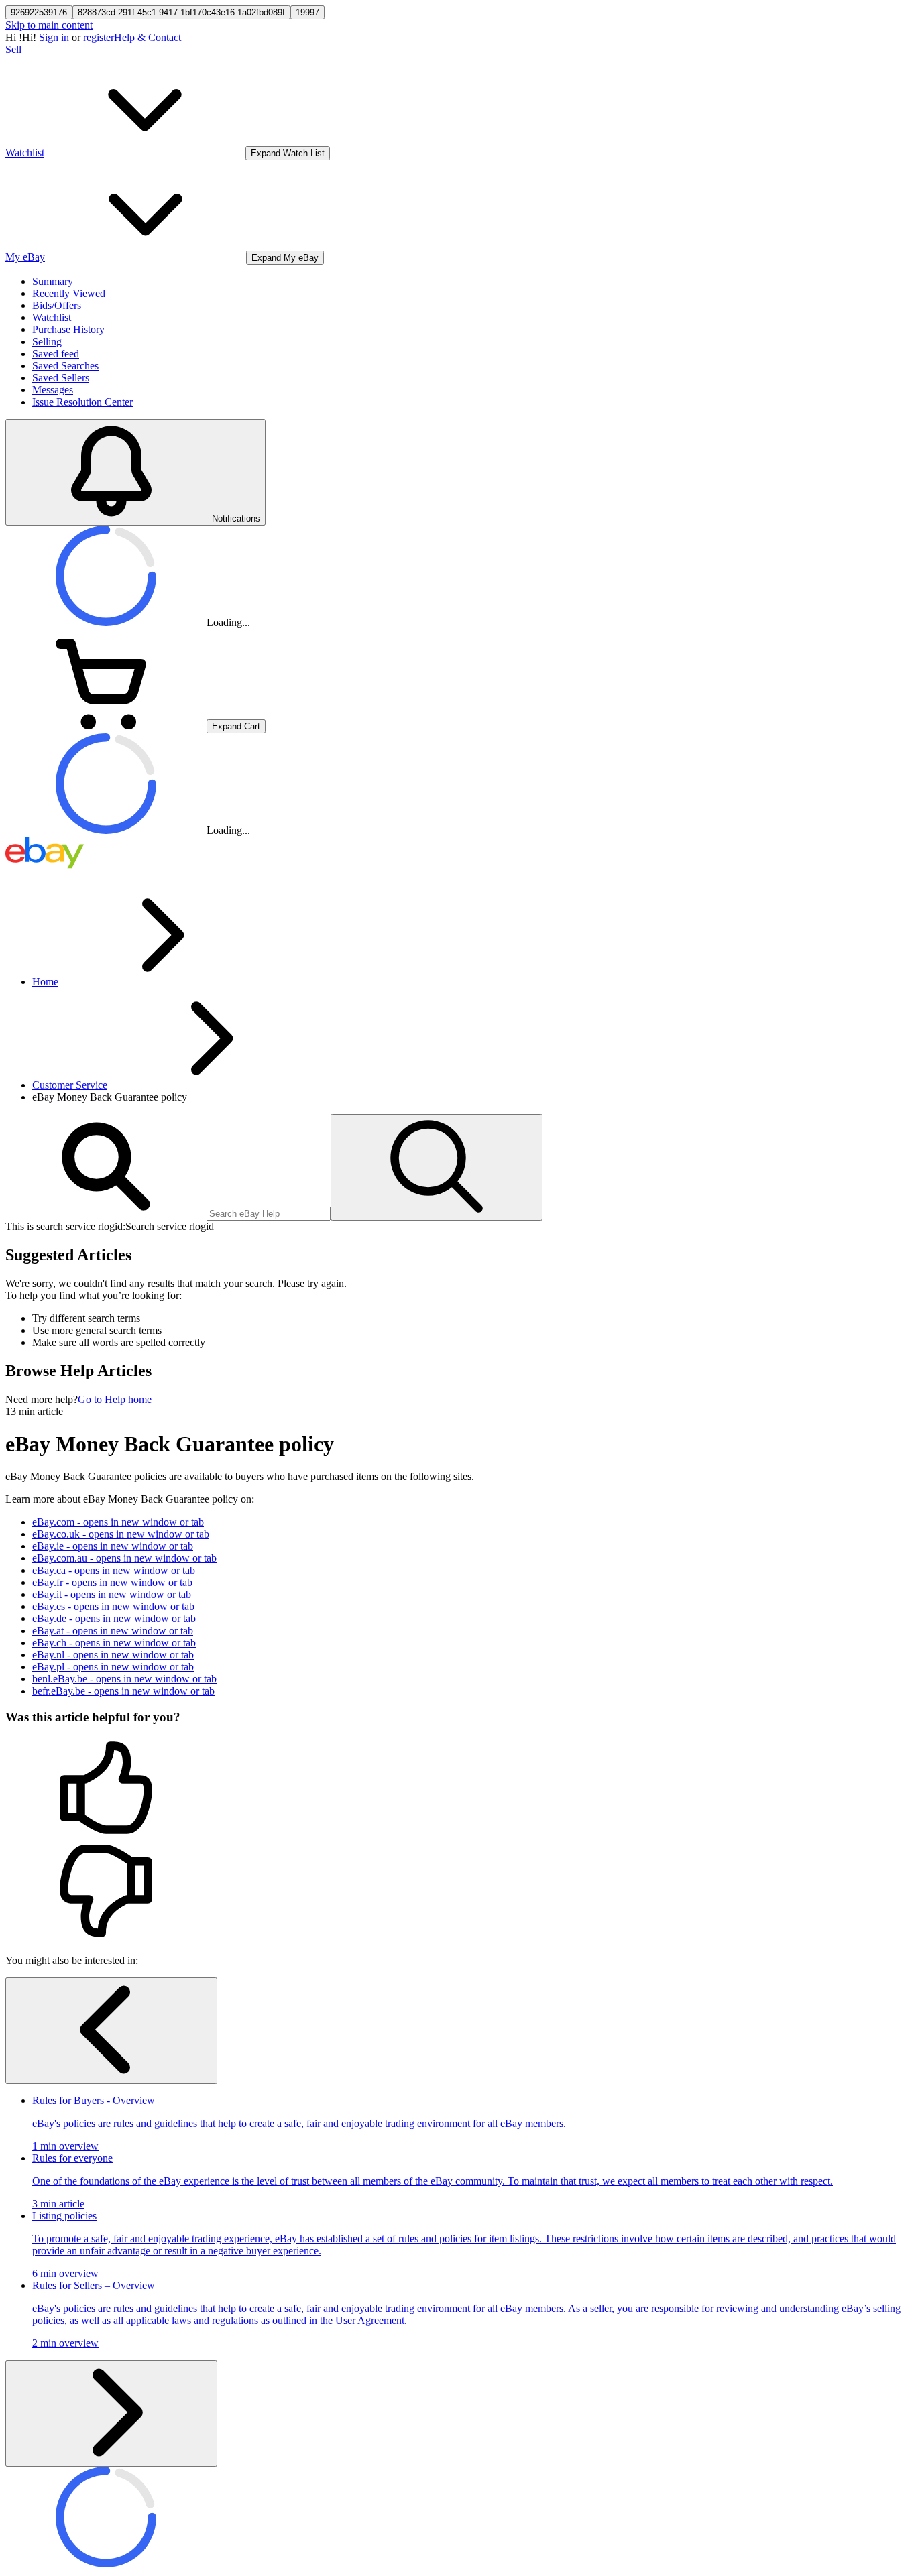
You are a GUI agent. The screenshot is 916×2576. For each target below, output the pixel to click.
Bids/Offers (57, 305)
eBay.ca (114, 1570)
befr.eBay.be (123, 1691)
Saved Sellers (61, 378)
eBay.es (113, 1606)
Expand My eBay (285, 258)
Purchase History (68, 329)
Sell (13, 49)
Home (45, 982)
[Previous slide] (111, 2031)
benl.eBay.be (124, 1679)
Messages (53, 390)
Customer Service (70, 1085)
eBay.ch (114, 1643)
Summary (53, 281)
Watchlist (52, 317)
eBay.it (112, 1594)
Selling (47, 342)
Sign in (54, 37)
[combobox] (269, 1214)
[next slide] (111, 2413)
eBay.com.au (124, 1558)
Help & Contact (148, 37)
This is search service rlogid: (65, 1226)
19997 (307, 12)
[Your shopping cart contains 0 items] (106, 726)
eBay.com (118, 1522)
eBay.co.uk (121, 1534)
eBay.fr (112, 1582)
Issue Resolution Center (82, 402)
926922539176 (39, 12)
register (99, 37)
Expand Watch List (288, 153)
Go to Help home (115, 1399)
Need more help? (42, 1399)
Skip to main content (49, 25)
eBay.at (113, 1631)
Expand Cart (236, 726)
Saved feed (56, 354)
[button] (458, 1789)
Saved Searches (65, 366)
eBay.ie (113, 1546)
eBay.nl (113, 1655)
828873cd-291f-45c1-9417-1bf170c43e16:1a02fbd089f (181, 12)
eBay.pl (113, 1667)
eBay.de (114, 1618)
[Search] (437, 1167)
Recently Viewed (69, 293)
